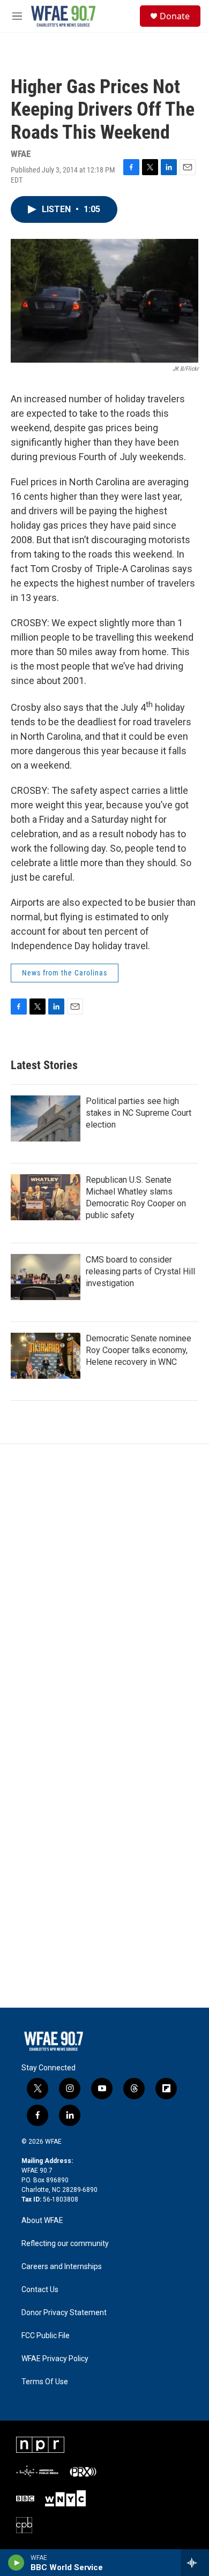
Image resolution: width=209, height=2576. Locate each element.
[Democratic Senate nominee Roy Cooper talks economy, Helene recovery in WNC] (46, 1356)
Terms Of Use (45, 2382)
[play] (16, 2563)
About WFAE (42, 2221)
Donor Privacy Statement (64, 2313)
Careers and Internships (62, 2267)
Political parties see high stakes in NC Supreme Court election (139, 1113)
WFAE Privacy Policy (55, 2359)
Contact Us (40, 2290)
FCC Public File (46, 2336)
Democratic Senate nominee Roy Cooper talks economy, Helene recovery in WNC (139, 1350)
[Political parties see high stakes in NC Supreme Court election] (46, 1118)
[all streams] (195, 2563)
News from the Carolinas (65, 973)
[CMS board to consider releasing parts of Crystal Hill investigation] (46, 1277)
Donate (175, 16)
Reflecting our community (65, 2244)
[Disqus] (104, 1589)
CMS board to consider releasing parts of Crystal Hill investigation (140, 1271)
